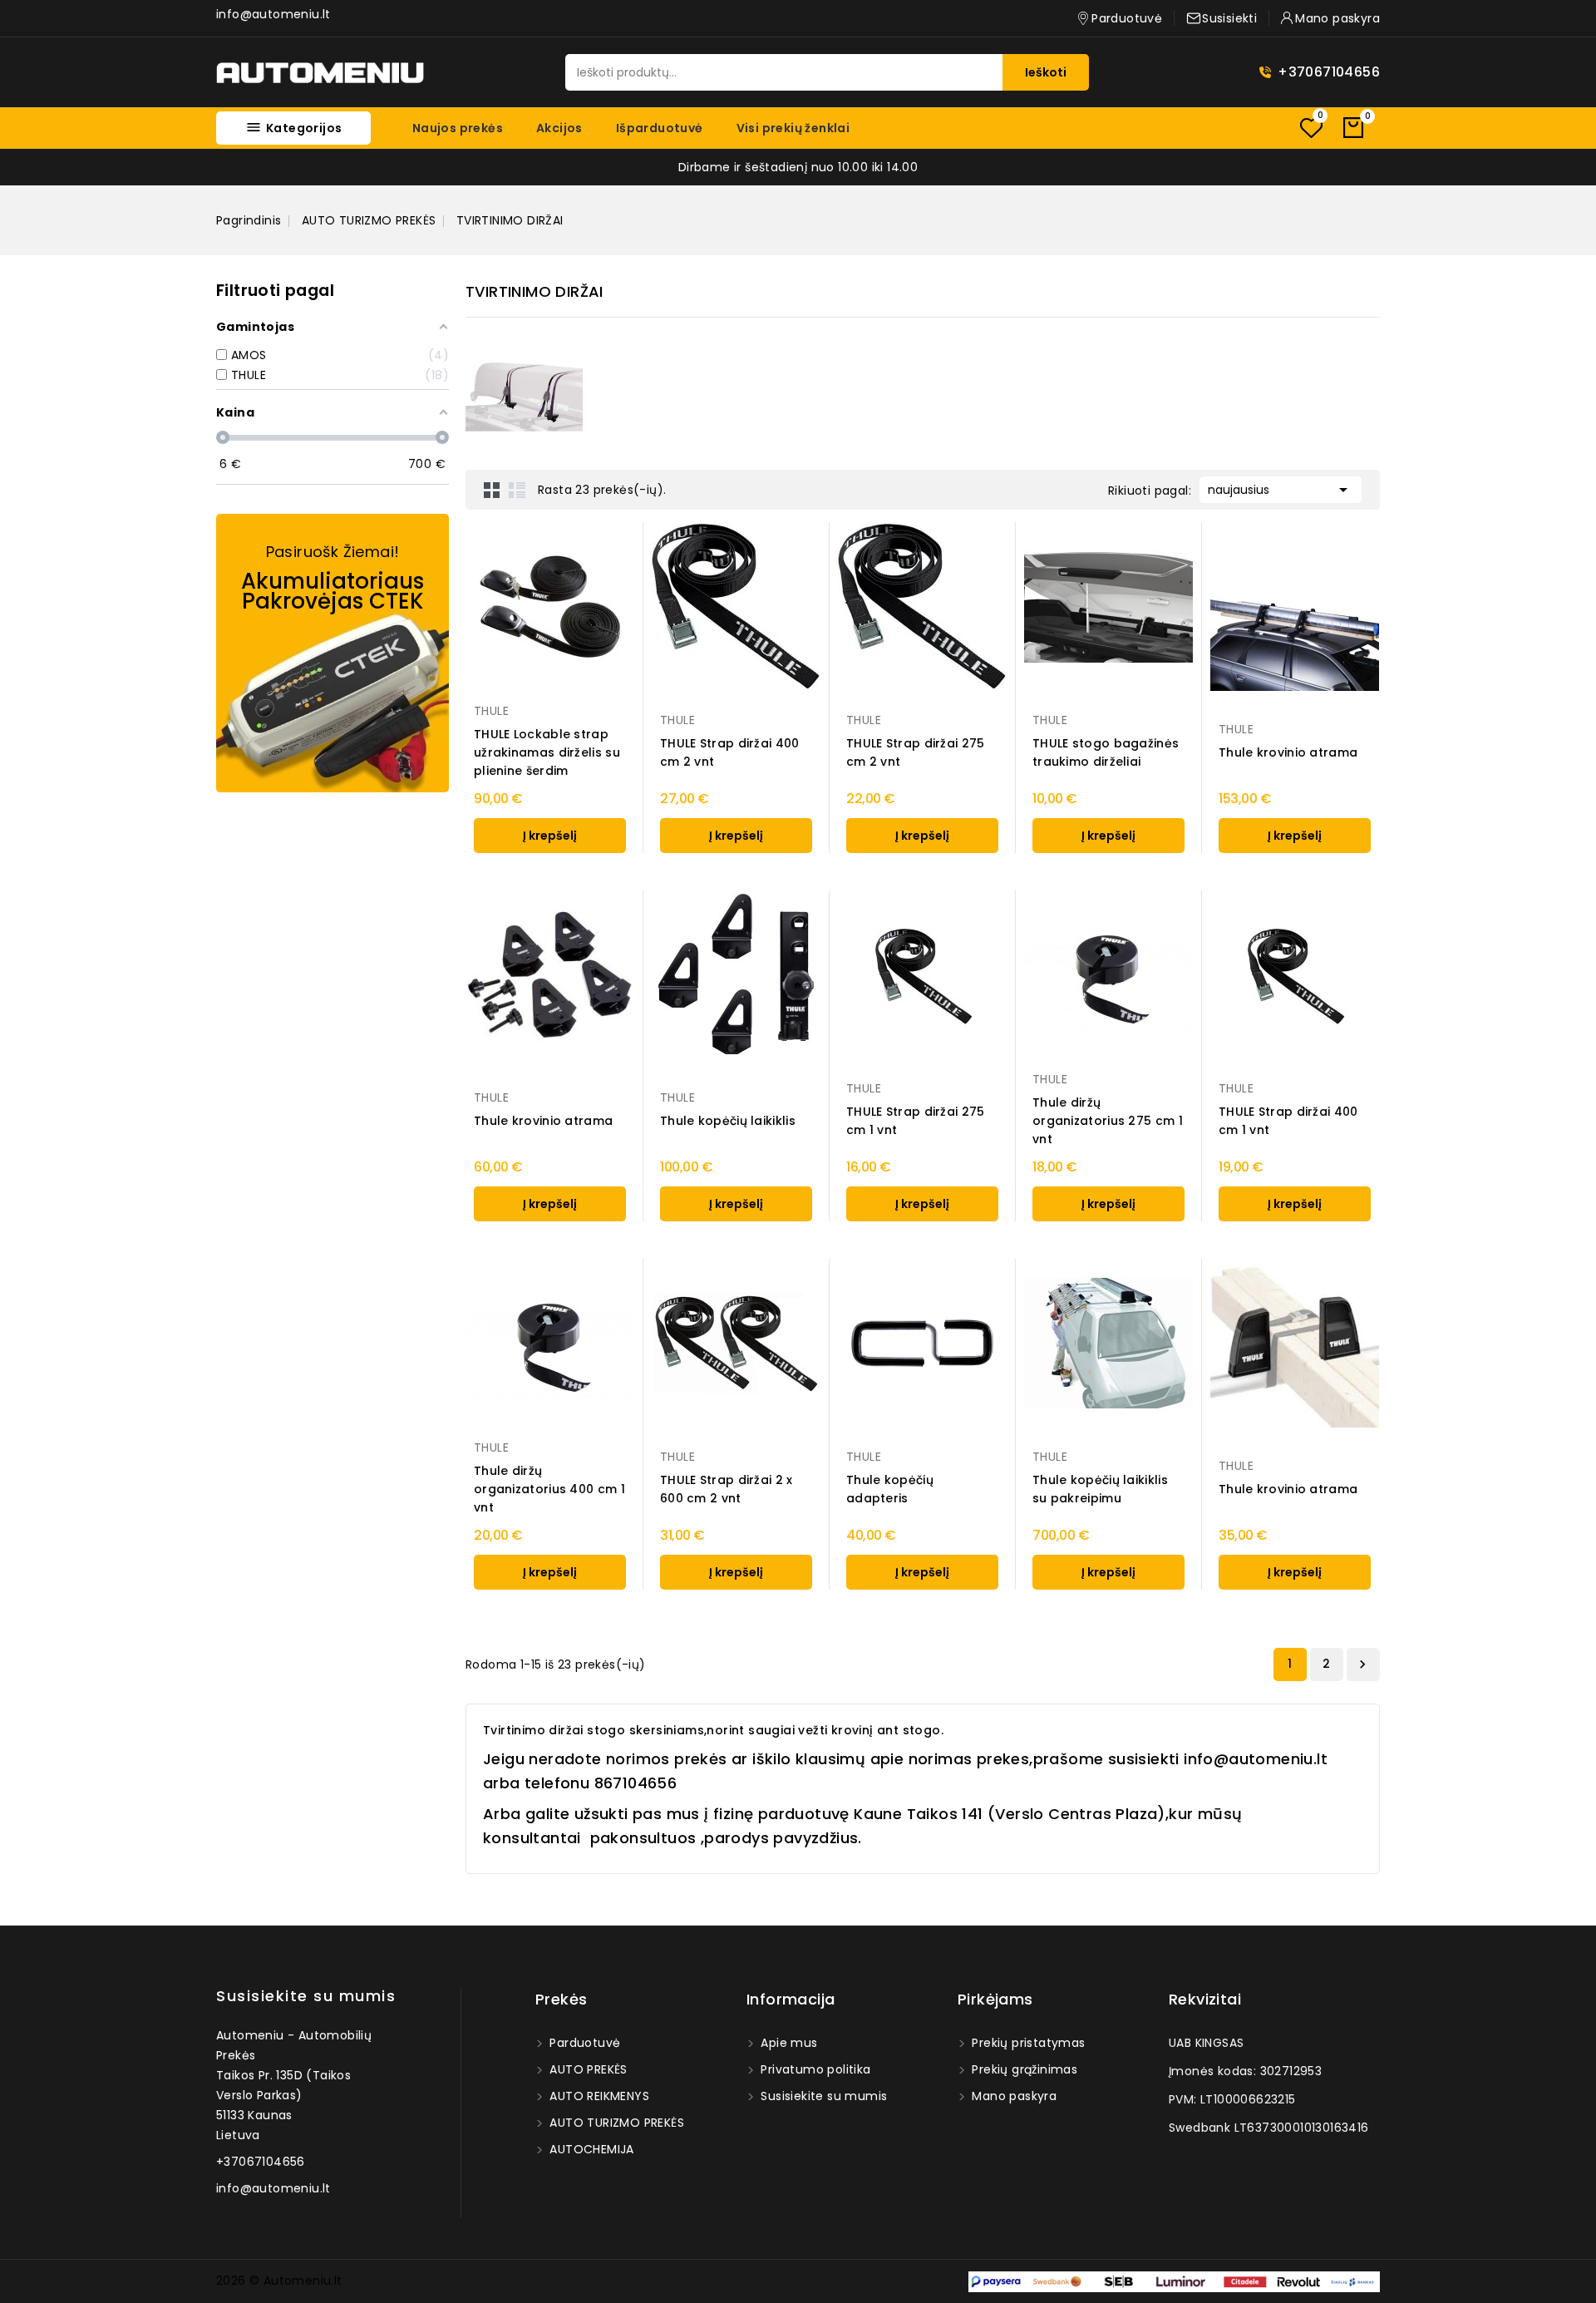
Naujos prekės (458, 128)
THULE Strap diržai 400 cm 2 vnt (730, 752)
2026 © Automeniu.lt (279, 2281)
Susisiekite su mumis (306, 1996)
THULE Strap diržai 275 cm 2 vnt (916, 752)
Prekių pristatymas (1027, 2043)
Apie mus (788, 2043)
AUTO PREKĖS (587, 2069)
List (517, 490)
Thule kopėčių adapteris (890, 1489)
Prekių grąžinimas (1023, 2069)
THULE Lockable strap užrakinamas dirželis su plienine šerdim (547, 752)
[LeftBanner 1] (332, 653)
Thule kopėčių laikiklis (728, 1121)
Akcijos (559, 128)
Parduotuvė (583, 2043)
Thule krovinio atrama (1288, 752)
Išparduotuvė (660, 128)
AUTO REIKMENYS (598, 2096)
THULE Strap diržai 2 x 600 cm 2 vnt (727, 1489)
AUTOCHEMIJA (590, 2149)
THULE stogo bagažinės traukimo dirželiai (1106, 752)
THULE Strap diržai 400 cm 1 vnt (1288, 1121)
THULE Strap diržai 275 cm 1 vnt (916, 1121)
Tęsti (1362, 1664)
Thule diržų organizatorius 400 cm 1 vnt (549, 1489)
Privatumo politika (814, 2069)
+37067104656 (1329, 72)
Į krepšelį (550, 836)
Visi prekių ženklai (793, 128)
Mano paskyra (1012, 2096)
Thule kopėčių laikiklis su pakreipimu (1100, 1489)
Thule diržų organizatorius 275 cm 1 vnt (1108, 1121)
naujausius (1281, 490)
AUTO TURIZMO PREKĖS (615, 2123)
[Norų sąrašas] (1311, 128)
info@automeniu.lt (273, 14)
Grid (492, 490)
